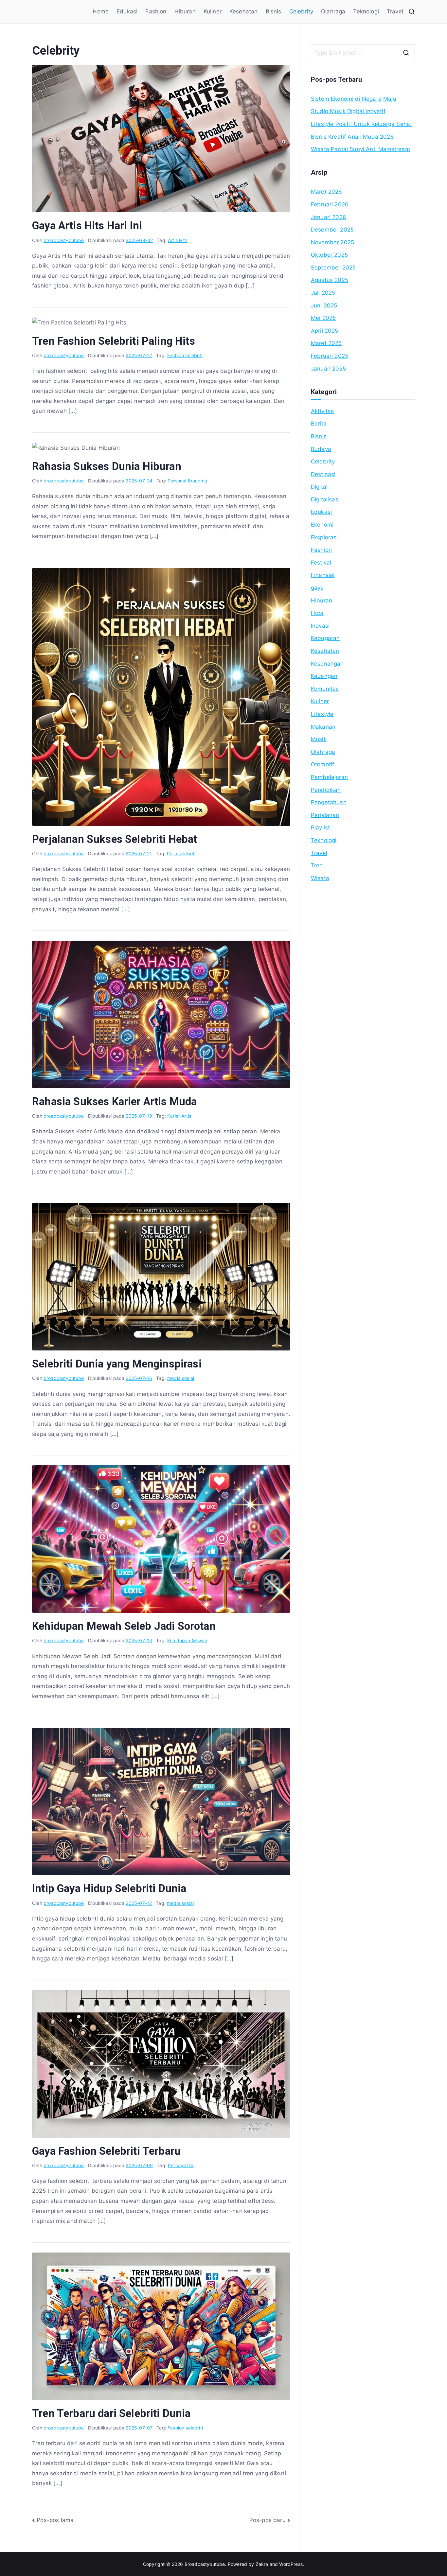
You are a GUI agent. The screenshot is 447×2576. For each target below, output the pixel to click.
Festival (321, 563)
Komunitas (325, 689)
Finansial (323, 575)
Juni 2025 (324, 305)
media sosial (181, 1378)
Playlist (320, 827)
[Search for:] (363, 53)
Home (101, 11)
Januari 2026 (329, 217)
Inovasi (320, 626)
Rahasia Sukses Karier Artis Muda (114, 1102)
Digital (319, 487)
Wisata (320, 878)
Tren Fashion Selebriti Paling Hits (114, 341)
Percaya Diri (181, 2165)
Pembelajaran (329, 777)
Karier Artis (179, 1116)
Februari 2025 (330, 356)
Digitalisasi (325, 499)
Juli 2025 (323, 293)
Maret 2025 (326, 343)
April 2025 (325, 331)
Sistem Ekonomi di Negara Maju (354, 99)
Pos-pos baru (268, 2520)
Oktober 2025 (329, 255)
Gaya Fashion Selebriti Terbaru (106, 2151)
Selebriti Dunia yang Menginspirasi (117, 1364)
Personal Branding (188, 481)
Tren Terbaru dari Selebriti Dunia (111, 2413)
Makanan (323, 727)
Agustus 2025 (330, 280)
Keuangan (324, 676)
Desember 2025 (332, 230)
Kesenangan (327, 664)
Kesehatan (244, 11)
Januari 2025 (328, 369)
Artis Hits (178, 240)
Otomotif (322, 764)
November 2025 (332, 242)
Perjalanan (325, 815)
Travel (395, 11)
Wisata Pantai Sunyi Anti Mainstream (360, 149)
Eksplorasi (324, 537)
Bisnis (274, 11)
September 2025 (333, 268)
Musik (319, 739)
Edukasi (127, 11)
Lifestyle (322, 714)
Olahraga (333, 11)
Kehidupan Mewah (187, 1640)
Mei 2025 (323, 318)
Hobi (317, 613)
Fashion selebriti (185, 355)
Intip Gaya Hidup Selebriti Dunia (109, 1888)
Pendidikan (326, 790)
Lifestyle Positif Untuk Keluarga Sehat (361, 124)
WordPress (291, 2564)
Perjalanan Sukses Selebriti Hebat (115, 839)
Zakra (262, 2564)
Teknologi (366, 11)
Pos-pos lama (55, 2520)
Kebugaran (325, 638)
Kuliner (213, 11)
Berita (319, 424)
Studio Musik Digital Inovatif (348, 111)
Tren (317, 865)
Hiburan (185, 11)
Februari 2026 (330, 204)
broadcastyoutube (64, 240)
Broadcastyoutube (205, 2564)
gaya (317, 588)
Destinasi (323, 474)
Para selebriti (181, 853)
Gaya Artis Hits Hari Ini (87, 226)
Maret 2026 (327, 192)
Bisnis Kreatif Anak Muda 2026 (352, 137)
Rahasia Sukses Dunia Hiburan (107, 466)
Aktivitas (322, 411)
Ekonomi (322, 525)
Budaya (321, 449)
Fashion (156, 11)
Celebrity (301, 11)
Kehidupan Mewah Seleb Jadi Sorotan (124, 1626)
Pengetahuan (329, 802)
